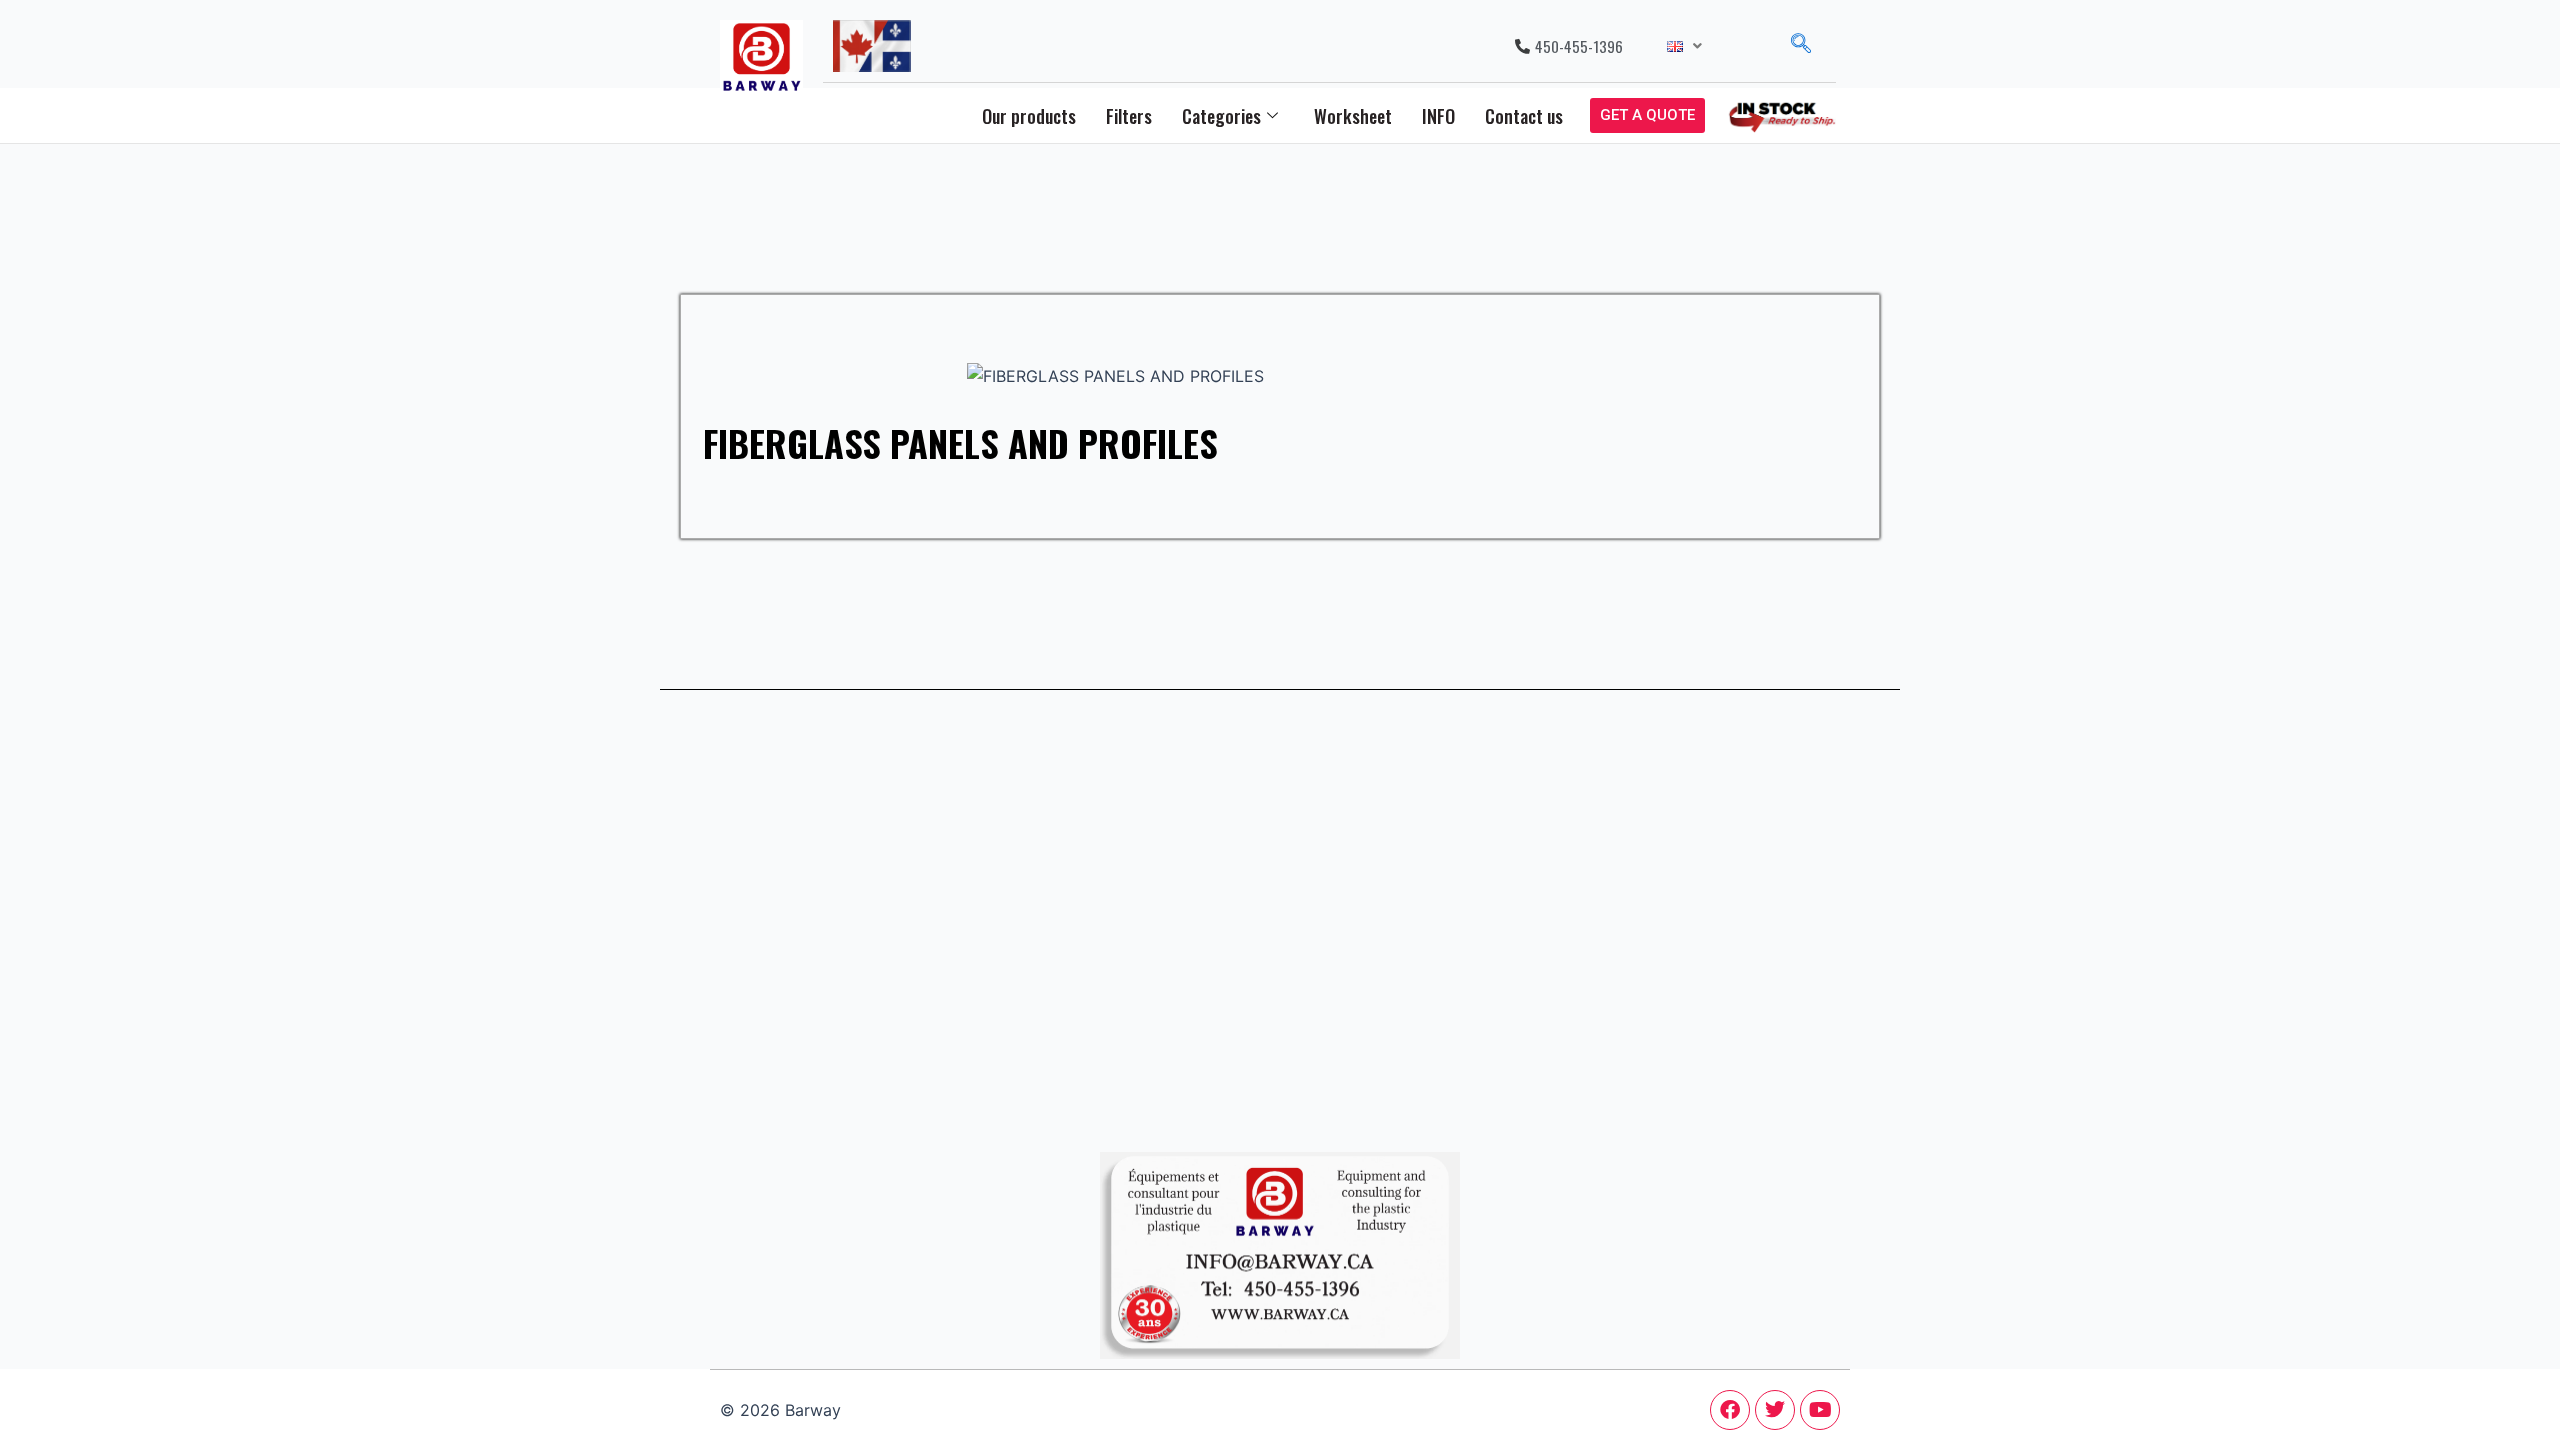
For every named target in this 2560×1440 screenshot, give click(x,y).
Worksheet (1353, 116)
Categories (1221, 116)
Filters (1129, 116)
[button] (1684, 46)
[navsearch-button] (1801, 46)
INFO (1438, 116)
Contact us (1524, 116)
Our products (1029, 116)
